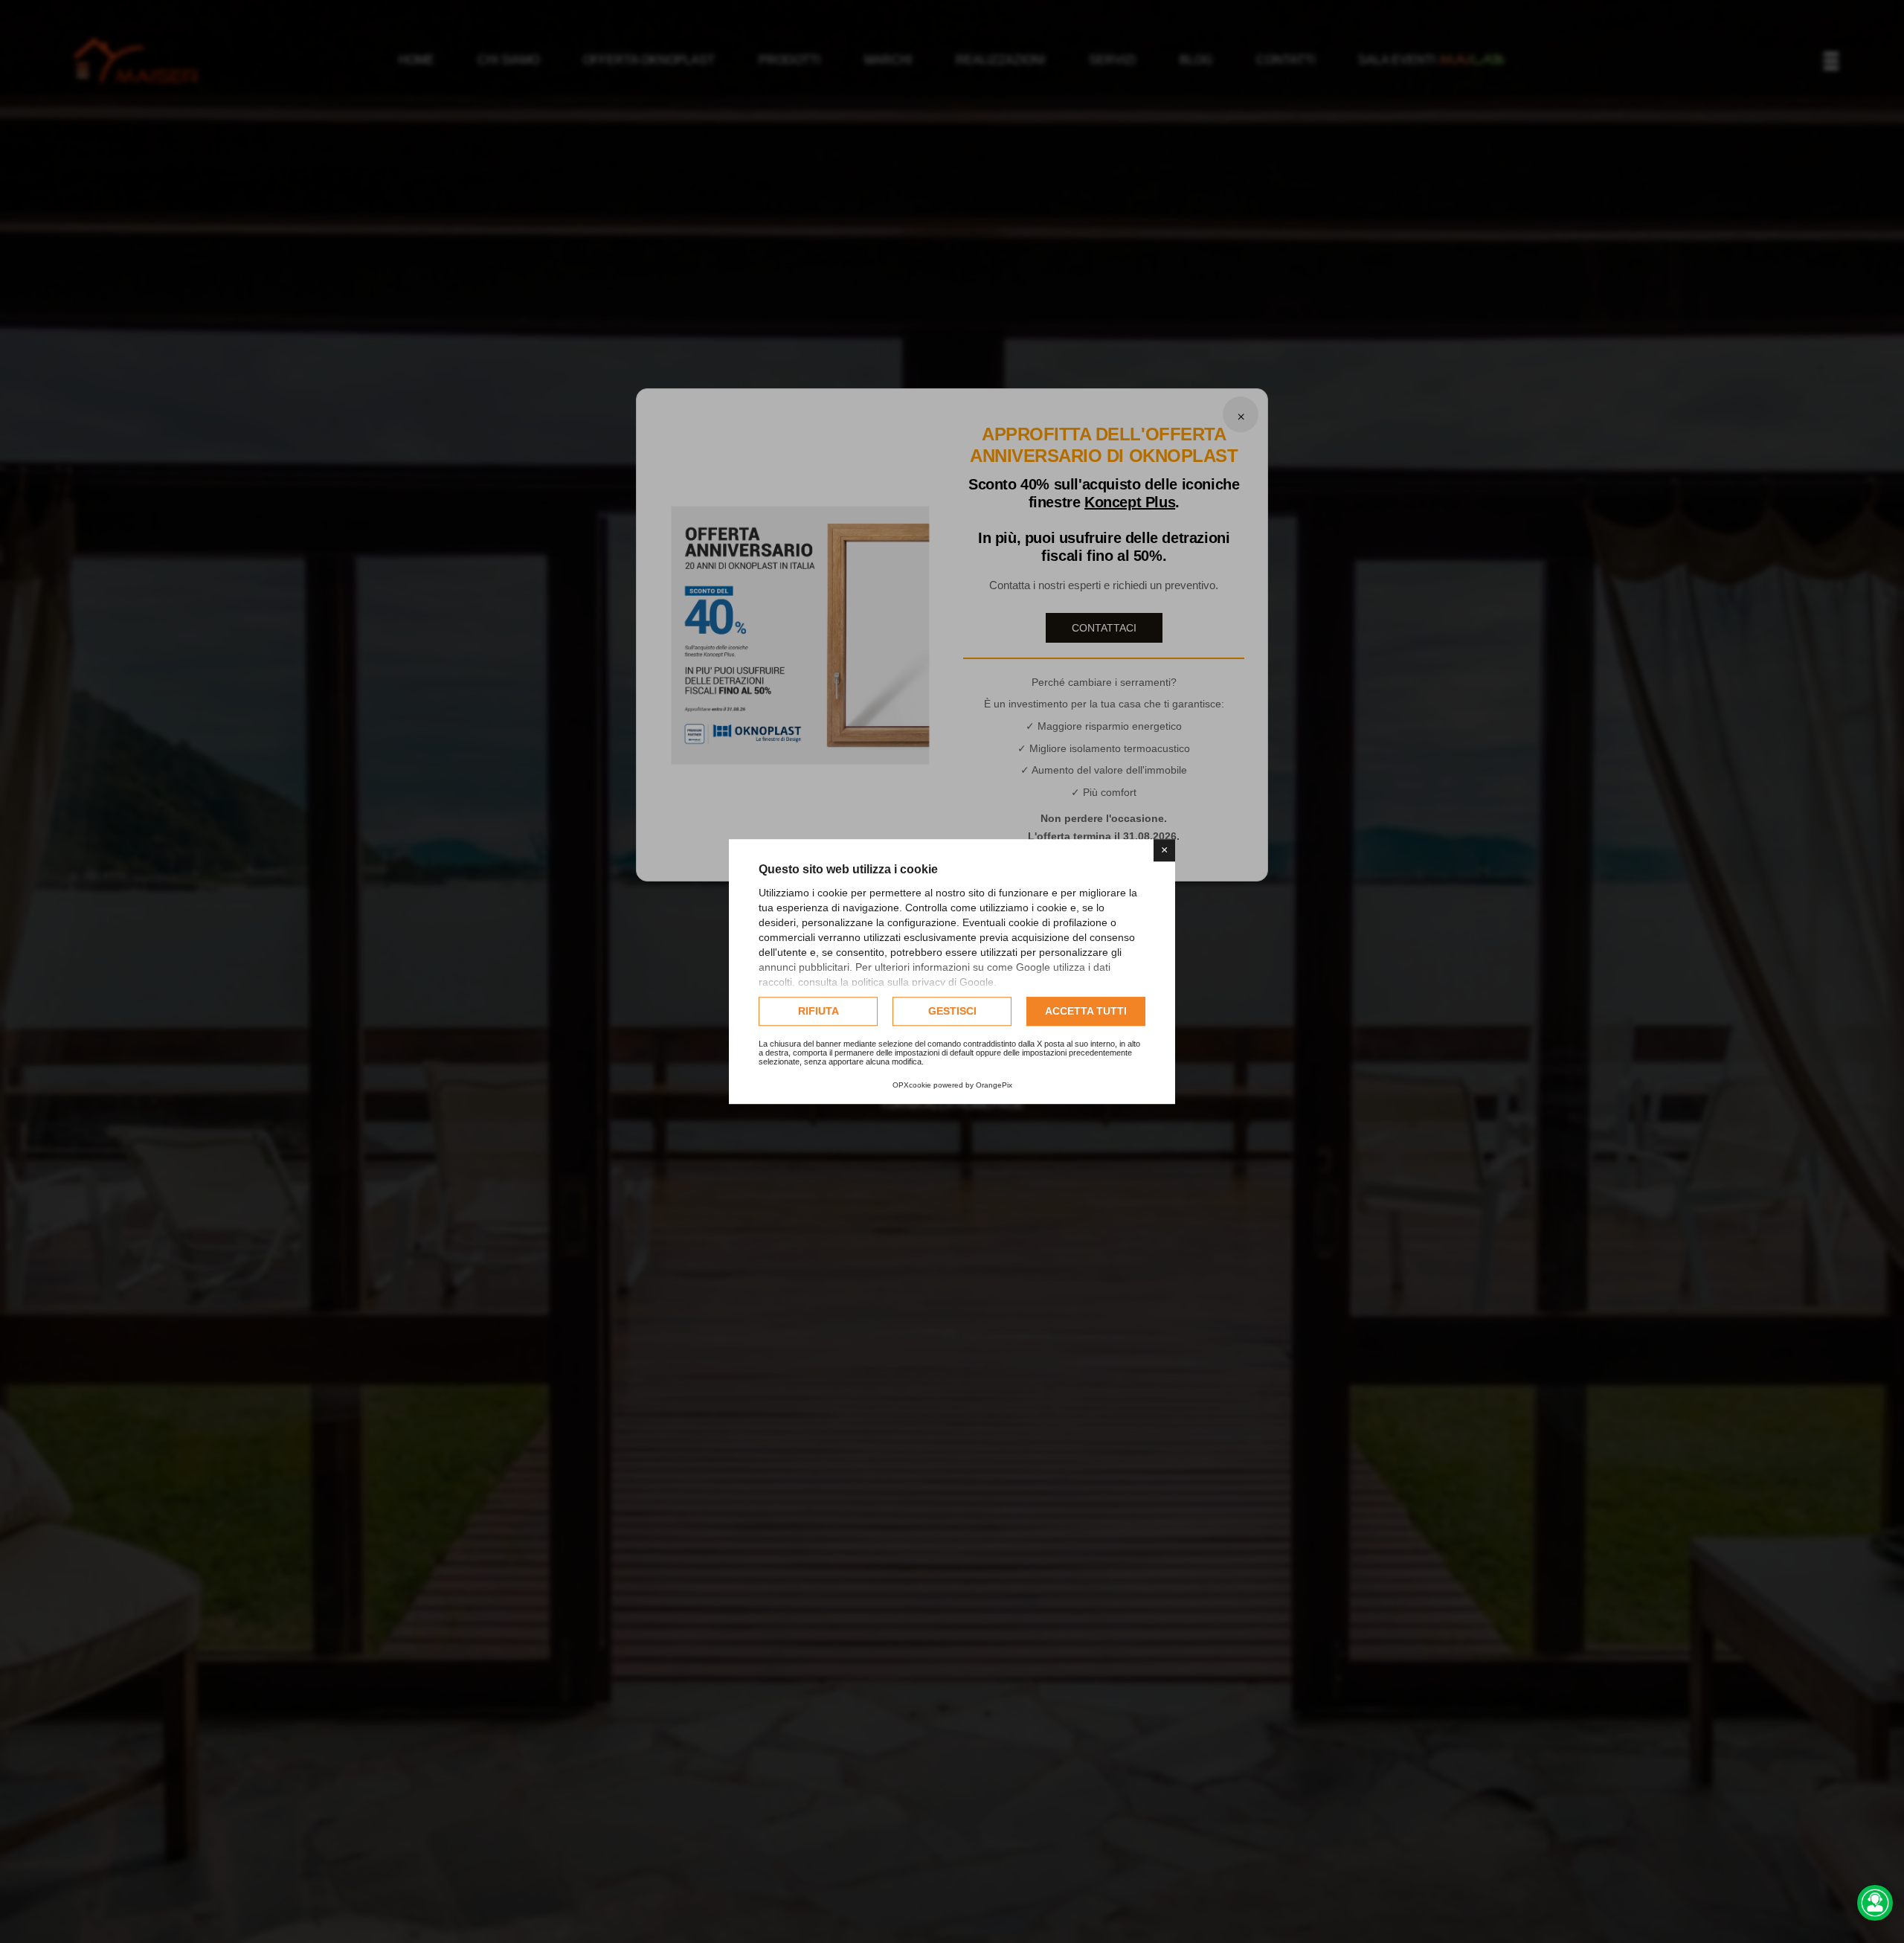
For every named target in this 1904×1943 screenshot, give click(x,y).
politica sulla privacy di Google (923, 982)
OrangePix (994, 1085)
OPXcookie (912, 1085)
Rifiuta (818, 1011)
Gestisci (952, 1011)
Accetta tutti (1086, 1011)
